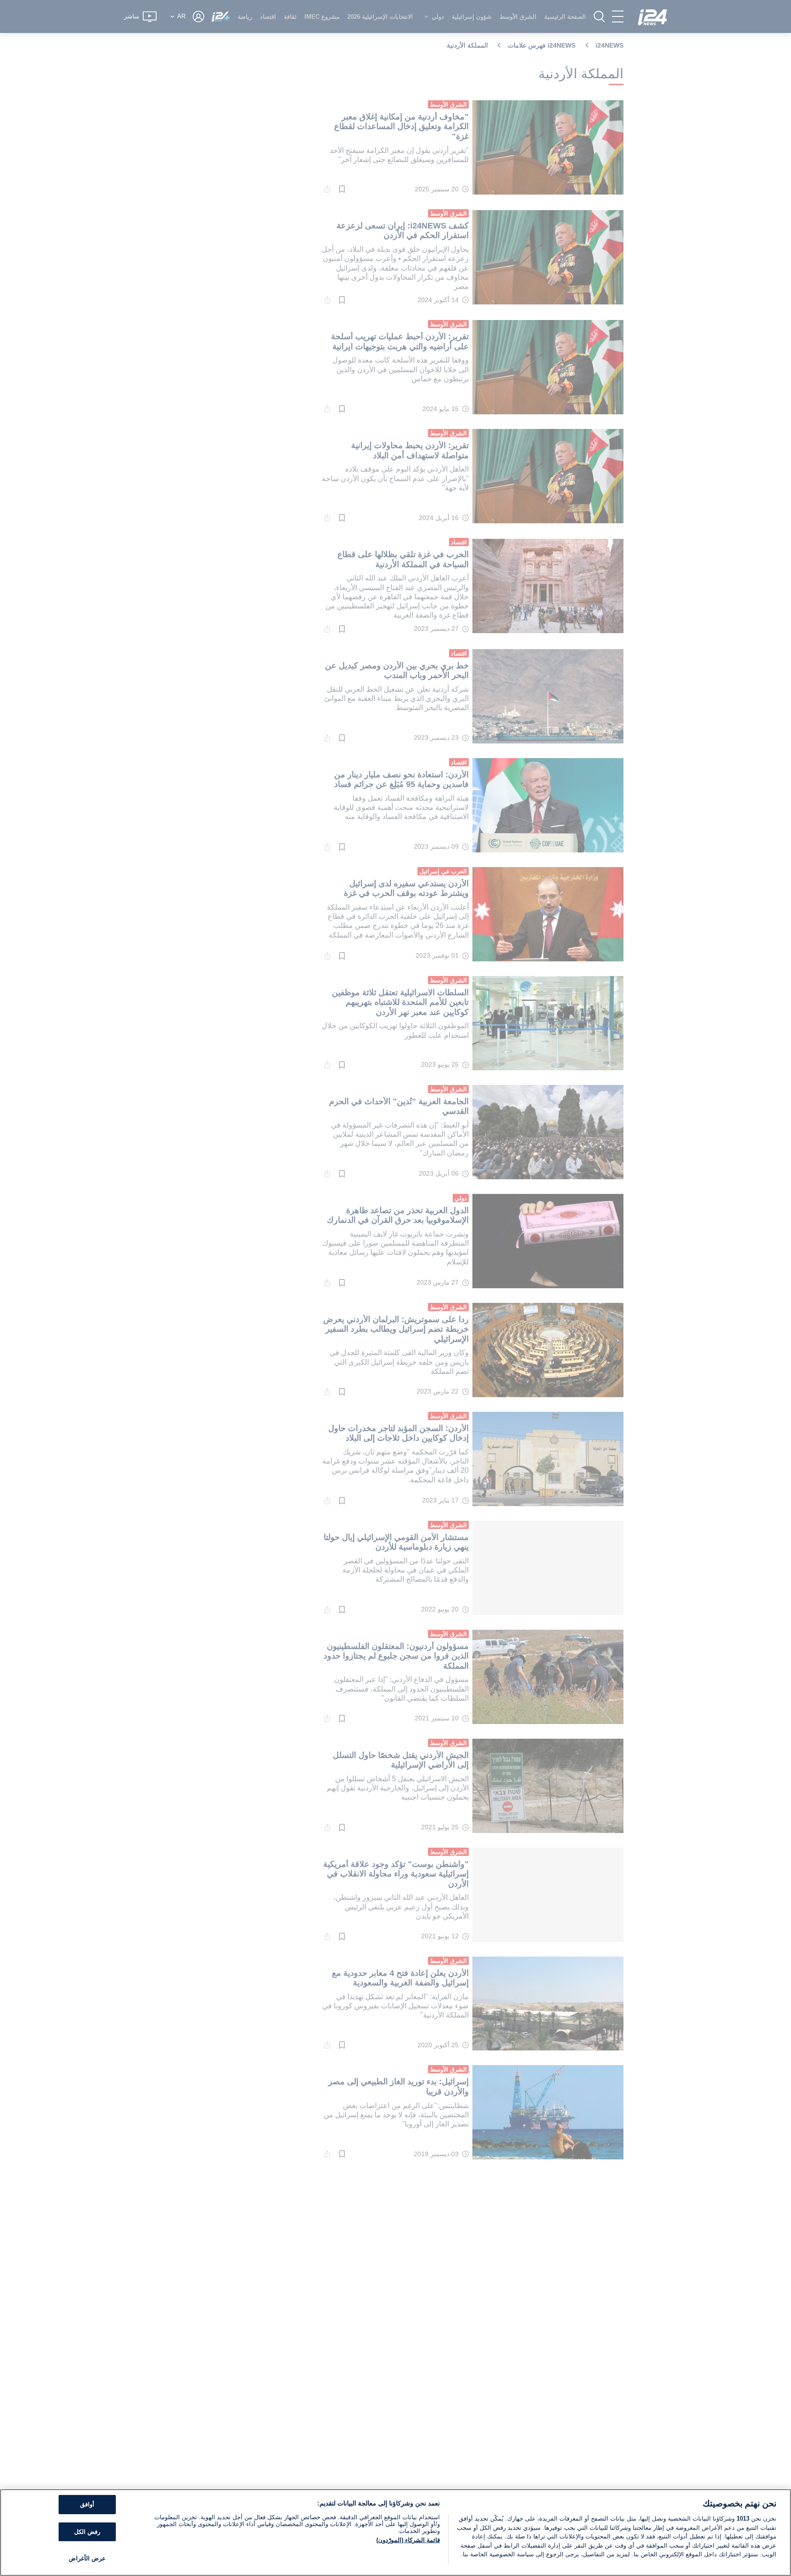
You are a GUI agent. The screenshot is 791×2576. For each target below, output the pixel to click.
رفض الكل (87, 2532)
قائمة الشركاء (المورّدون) (408, 2540)
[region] (395, 2533)
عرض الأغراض (87, 2558)
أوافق (87, 2504)
